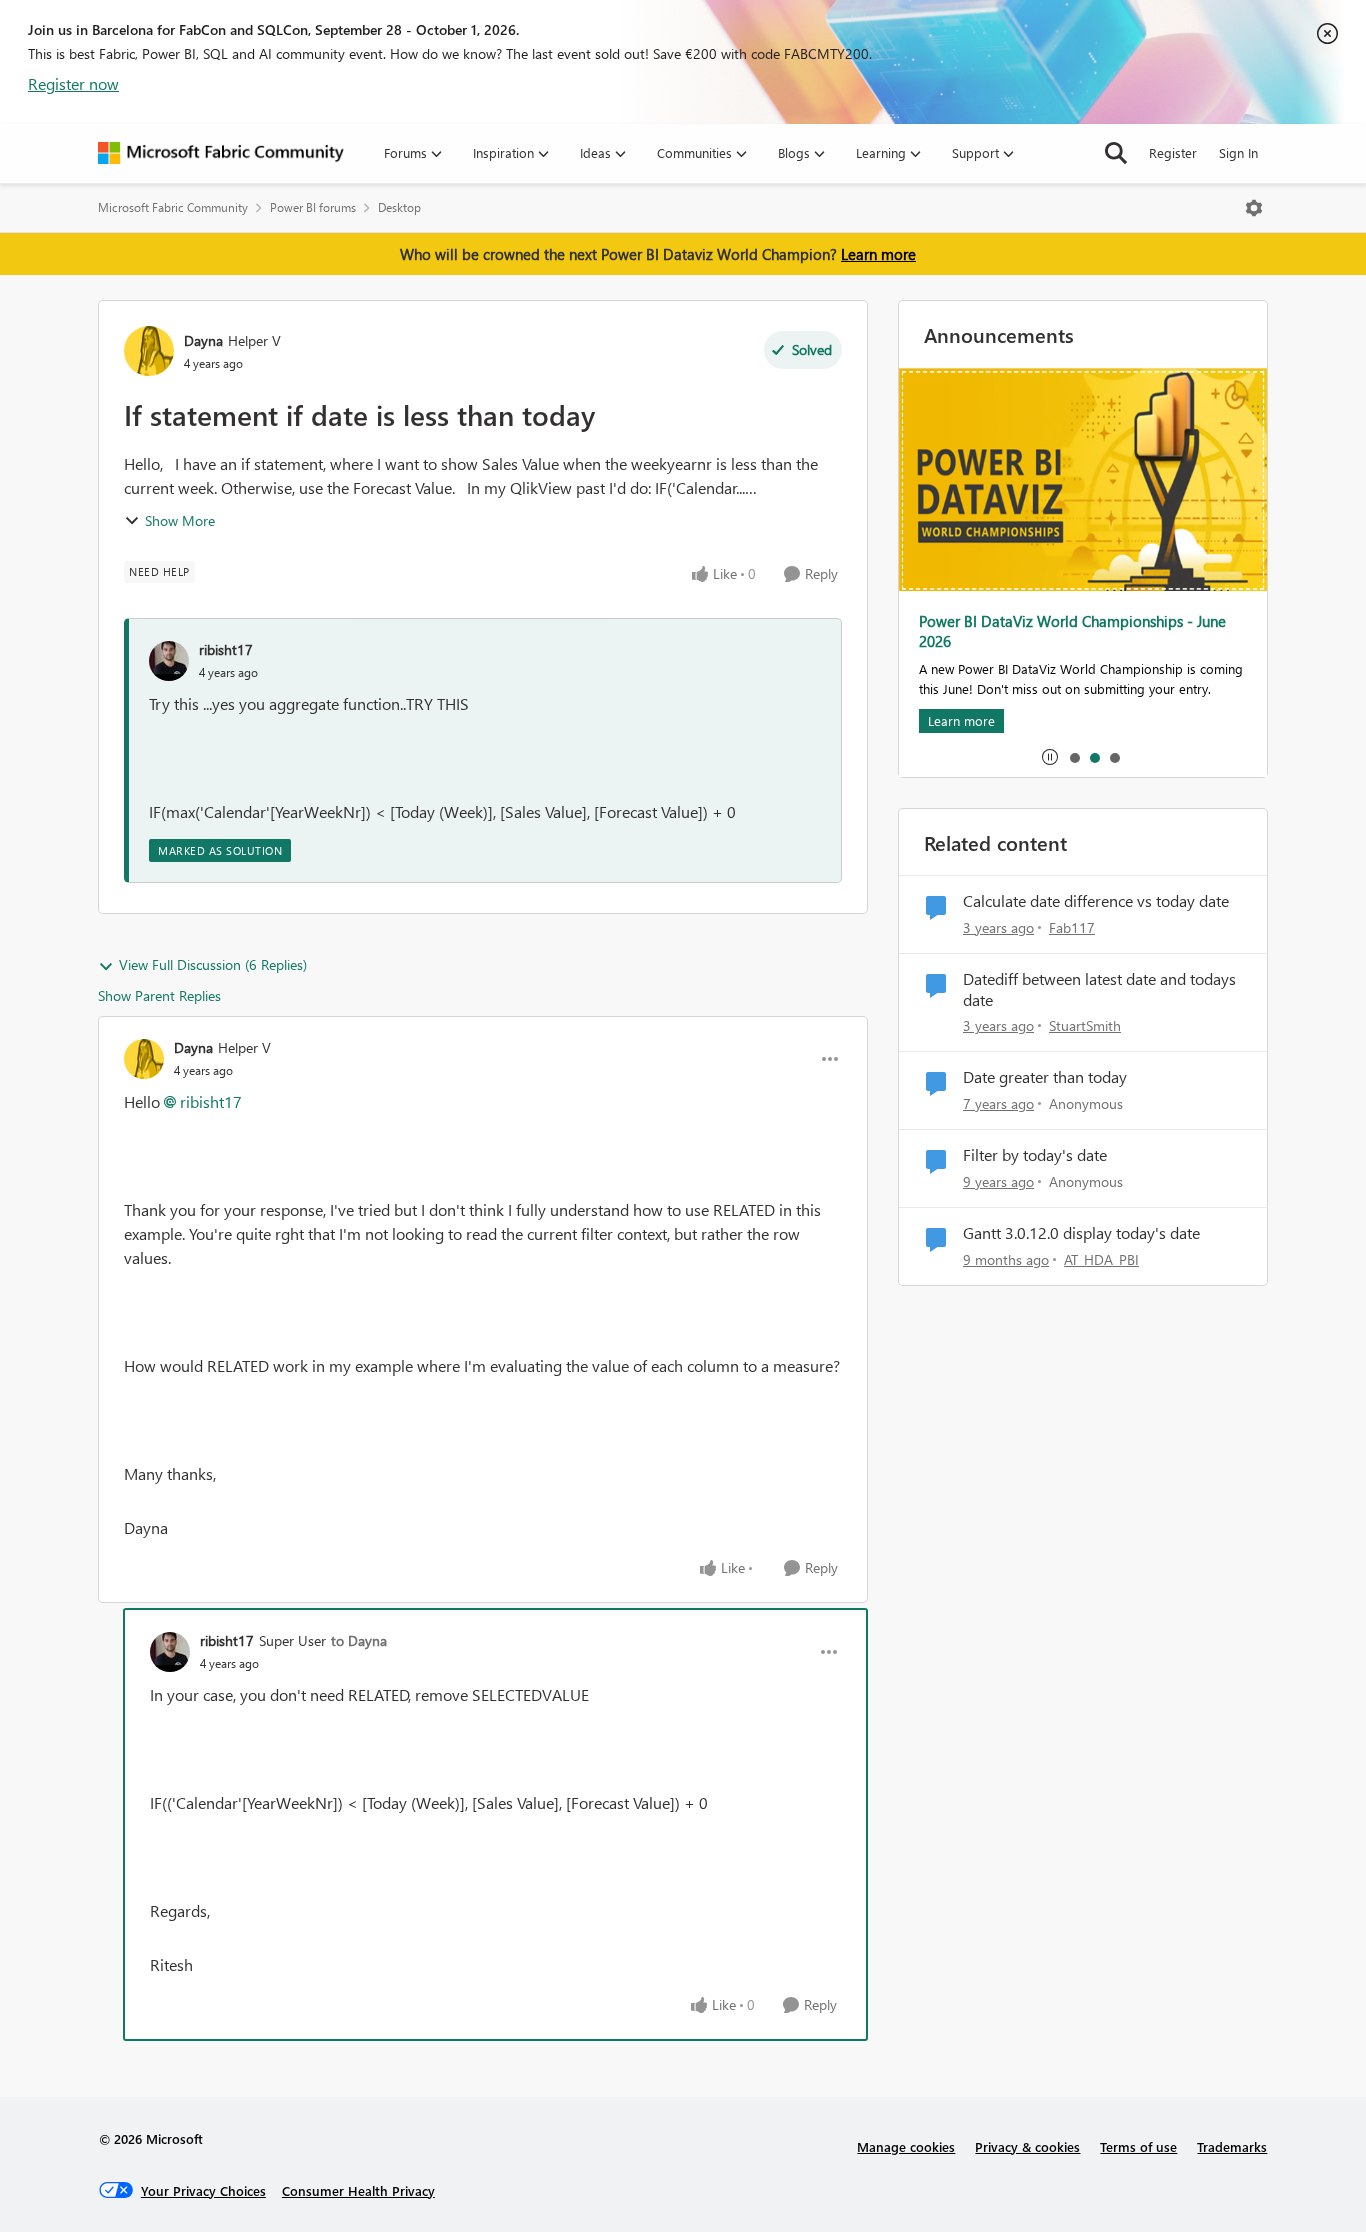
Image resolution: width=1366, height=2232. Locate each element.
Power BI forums (313, 207)
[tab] (1074, 757)
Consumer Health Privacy (358, 2190)
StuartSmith (1085, 1025)
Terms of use (1138, 2146)
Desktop (399, 207)
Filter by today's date (1035, 1155)
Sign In (1238, 152)
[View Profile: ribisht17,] (169, 661)
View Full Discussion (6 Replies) (213, 964)
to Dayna (359, 1640)
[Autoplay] (1050, 757)
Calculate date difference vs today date (1096, 901)
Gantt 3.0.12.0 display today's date (1081, 1233)
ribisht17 (226, 649)
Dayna (203, 340)
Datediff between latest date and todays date (1099, 989)
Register (1173, 152)
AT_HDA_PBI (1101, 1259)
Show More (180, 520)
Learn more (878, 254)
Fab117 (1072, 927)
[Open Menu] (1254, 208)
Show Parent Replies (159, 995)
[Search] (1116, 153)
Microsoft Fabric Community (173, 207)
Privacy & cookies (1027, 2146)
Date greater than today (1045, 1077)
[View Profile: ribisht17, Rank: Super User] (170, 1652)
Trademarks (1232, 2146)
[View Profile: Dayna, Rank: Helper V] (149, 351)
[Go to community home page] (221, 153)
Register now (73, 83)
